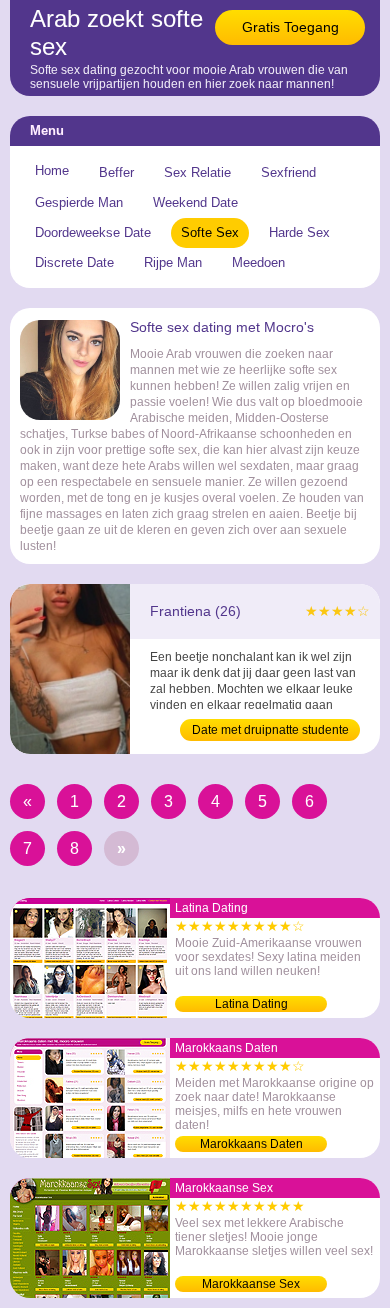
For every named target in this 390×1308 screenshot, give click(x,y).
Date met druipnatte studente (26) (270, 732)
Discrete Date (74, 262)
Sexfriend (288, 172)
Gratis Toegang (290, 27)
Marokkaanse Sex (251, 1284)
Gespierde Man (79, 202)
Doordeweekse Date (93, 232)
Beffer (116, 172)
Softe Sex (210, 232)
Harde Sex (299, 232)
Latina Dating (251, 1004)
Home (52, 170)
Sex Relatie (197, 172)
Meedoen (258, 262)
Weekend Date (195, 202)
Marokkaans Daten (251, 1144)
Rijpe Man (173, 262)
